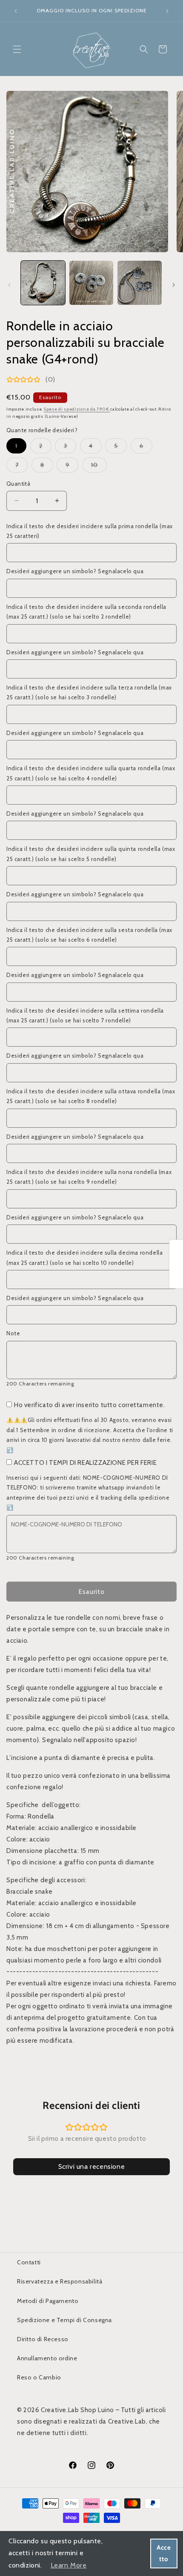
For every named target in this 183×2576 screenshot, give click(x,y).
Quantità (18, 484)
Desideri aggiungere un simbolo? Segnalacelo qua (75, 571)
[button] (17, 49)
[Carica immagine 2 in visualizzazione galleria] (91, 283)
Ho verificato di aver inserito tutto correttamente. (90, 1405)
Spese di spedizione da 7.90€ (77, 409)
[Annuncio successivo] (167, 11)
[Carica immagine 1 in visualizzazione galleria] (43, 283)
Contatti (29, 2262)
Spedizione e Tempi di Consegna (64, 2320)
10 (99, 467)
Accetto (164, 2553)
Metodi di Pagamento (48, 2301)
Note (13, 1333)
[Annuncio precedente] (16, 11)
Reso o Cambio (39, 2377)
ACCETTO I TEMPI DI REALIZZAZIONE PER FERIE (85, 1463)
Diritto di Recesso (43, 2339)
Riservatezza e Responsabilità (60, 2281)
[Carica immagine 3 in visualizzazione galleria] (140, 283)
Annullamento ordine (47, 2358)
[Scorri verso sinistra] (9, 285)
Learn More (69, 2565)
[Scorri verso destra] (174, 285)
